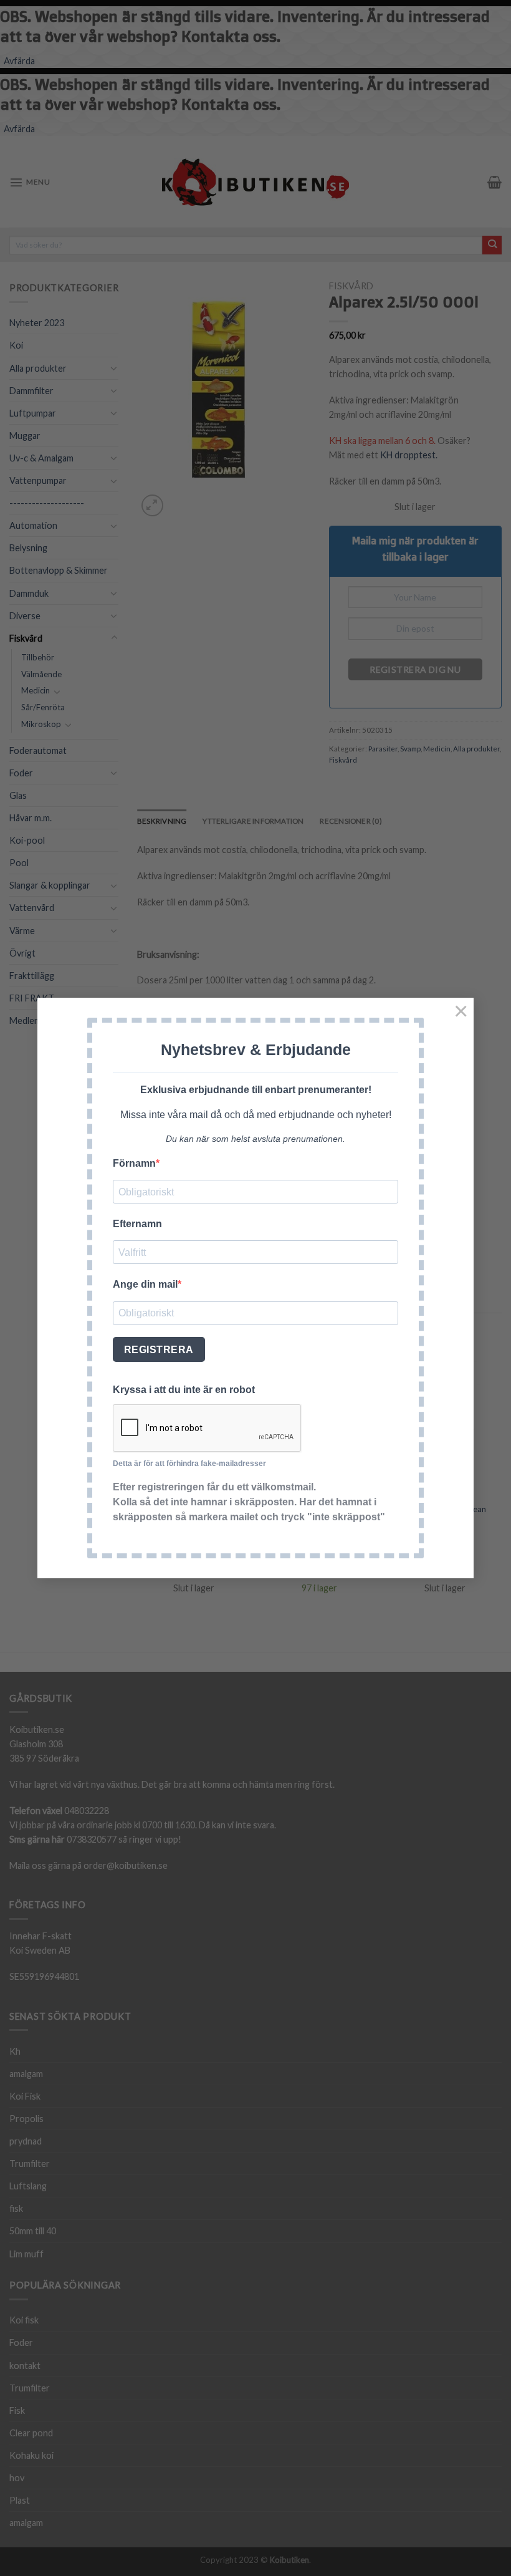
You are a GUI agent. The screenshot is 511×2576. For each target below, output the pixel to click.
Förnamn (134, 1163)
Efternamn (137, 1224)
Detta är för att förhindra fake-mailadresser (189, 1464)
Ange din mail (145, 1284)
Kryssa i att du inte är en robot (184, 1390)
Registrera (159, 1350)
